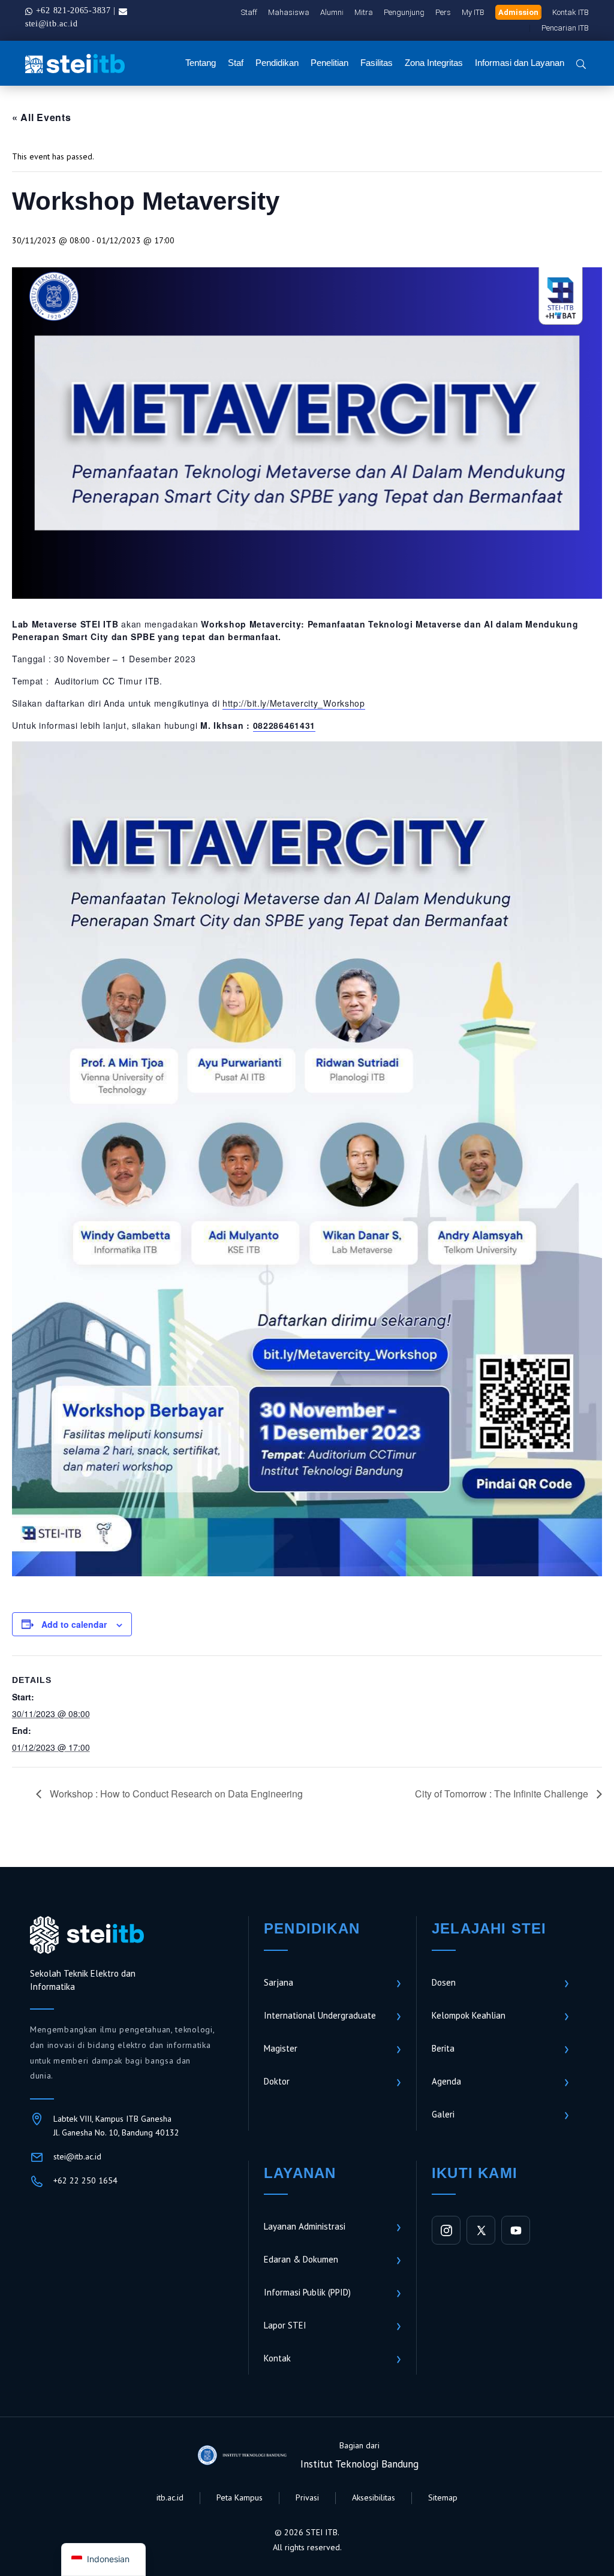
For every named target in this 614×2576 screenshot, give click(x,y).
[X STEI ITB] (481, 2230)
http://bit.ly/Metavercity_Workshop (294, 703)
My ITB (473, 12)
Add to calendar (74, 1624)
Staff (249, 12)
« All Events (41, 117)
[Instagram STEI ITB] (446, 2230)
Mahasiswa (289, 12)
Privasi (307, 2497)
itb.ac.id (170, 2497)
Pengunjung (404, 12)
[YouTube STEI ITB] (516, 2230)
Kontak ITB (571, 12)
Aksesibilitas (374, 2497)
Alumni (332, 12)
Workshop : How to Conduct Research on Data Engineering (175, 1794)
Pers (443, 12)
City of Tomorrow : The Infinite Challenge (503, 1794)
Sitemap (443, 2497)
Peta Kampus (240, 2497)
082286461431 (284, 725)
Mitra (364, 12)
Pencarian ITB (565, 28)
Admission (518, 12)
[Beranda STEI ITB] (87, 1935)
